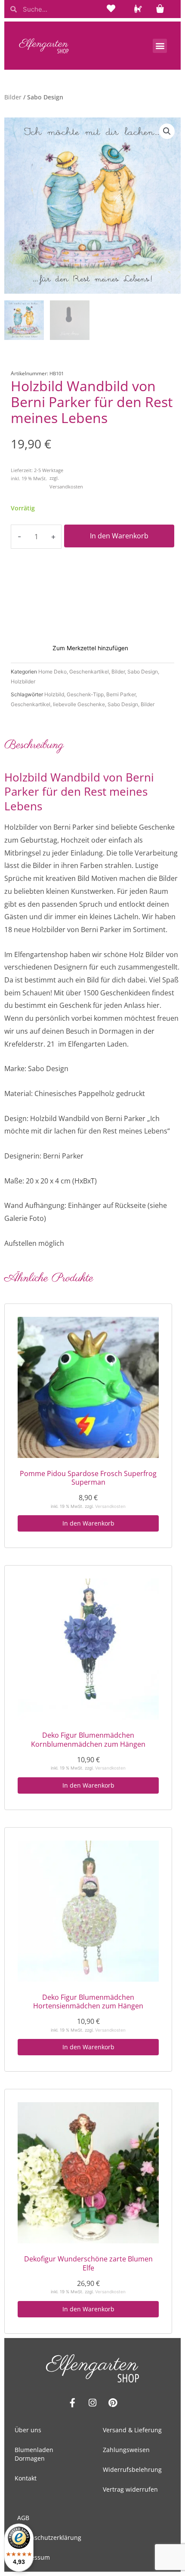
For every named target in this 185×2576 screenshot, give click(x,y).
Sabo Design (143, 672)
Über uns (28, 2430)
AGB (23, 2518)
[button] (160, 46)
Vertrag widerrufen (130, 2489)
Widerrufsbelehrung (132, 2469)
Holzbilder (23, 681)
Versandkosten (66, 486)
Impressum (34, 2557)
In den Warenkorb (119, 536)
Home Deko (52, 672)
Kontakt (26, 2478)
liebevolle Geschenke (79, 704)
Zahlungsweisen (126, 2450)
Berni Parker (121, 694)
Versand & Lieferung (132, 2430)
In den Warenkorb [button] (88, 1523)
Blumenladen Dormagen (34, 2454)
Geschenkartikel (89, 672)
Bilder (13, 97)
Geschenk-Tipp (85, 694)
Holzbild (54, 694)
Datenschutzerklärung (49, 2537)
